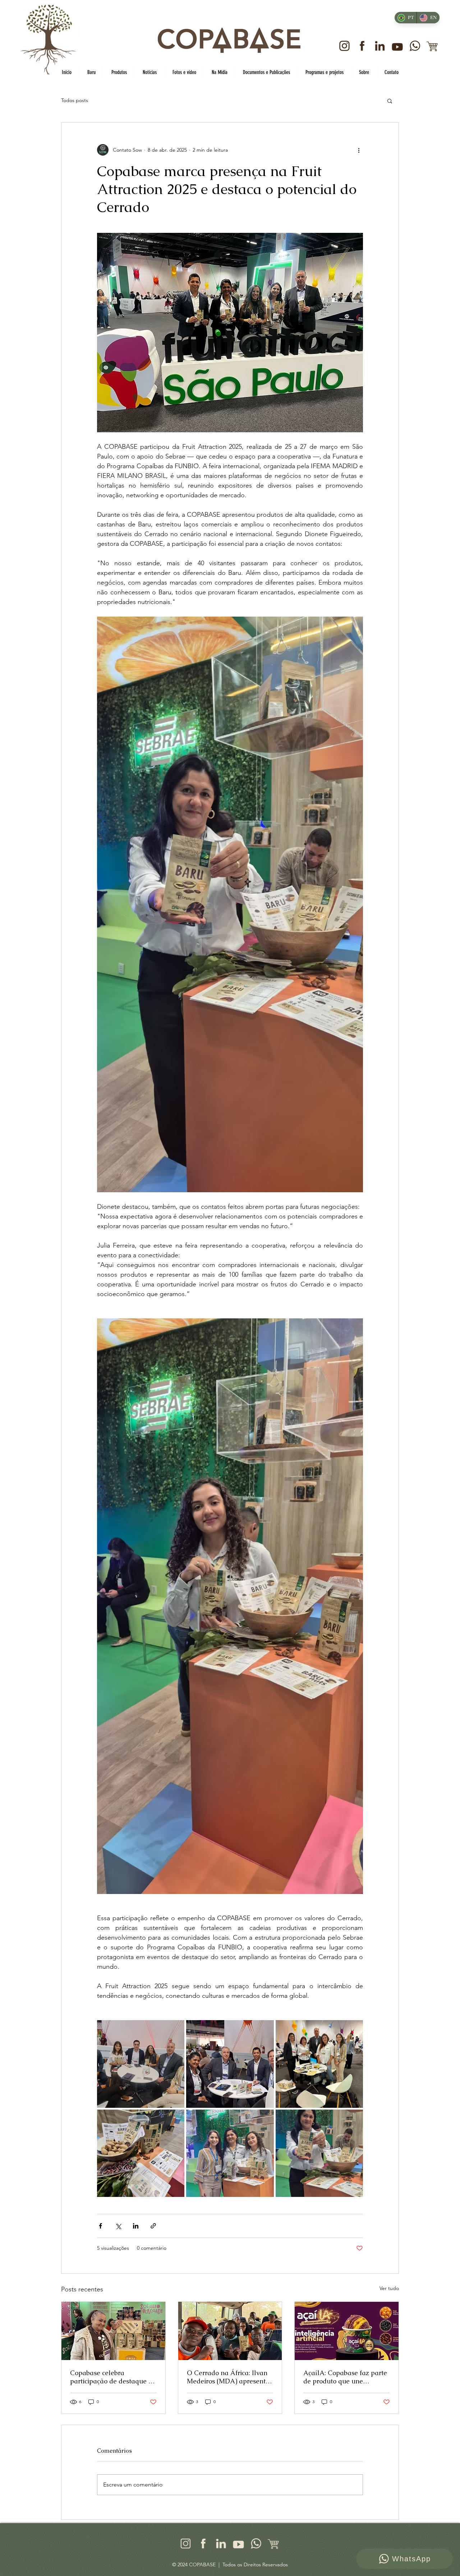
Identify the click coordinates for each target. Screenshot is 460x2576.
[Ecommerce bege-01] (274, 2543)
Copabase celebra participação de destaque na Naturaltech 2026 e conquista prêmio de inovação (113, 2377)
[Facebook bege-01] (203, 2543)
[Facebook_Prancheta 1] (362, 46)
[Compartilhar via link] (153, 2226)
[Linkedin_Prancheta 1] (380, 46)
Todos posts (75, 100)
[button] (390, 101)
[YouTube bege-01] (238, 2543)
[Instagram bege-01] (186, 2543)
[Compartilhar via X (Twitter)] (118, 2226)
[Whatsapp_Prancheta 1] (415, 46)
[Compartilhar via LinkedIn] (136, 2226)
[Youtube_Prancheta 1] (397, 46)
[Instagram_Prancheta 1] (344, 46)
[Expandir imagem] (141, 2064)
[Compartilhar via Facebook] (100, 2226)
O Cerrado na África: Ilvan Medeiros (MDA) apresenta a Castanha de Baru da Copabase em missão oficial (229, 2377)
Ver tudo (389, 2288)
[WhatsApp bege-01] (256, 2543)
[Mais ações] (359, 150)
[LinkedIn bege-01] (221, 2543)
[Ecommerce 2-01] (433, 46)
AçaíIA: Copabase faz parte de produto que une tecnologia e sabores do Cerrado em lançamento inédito (345, 2377)
